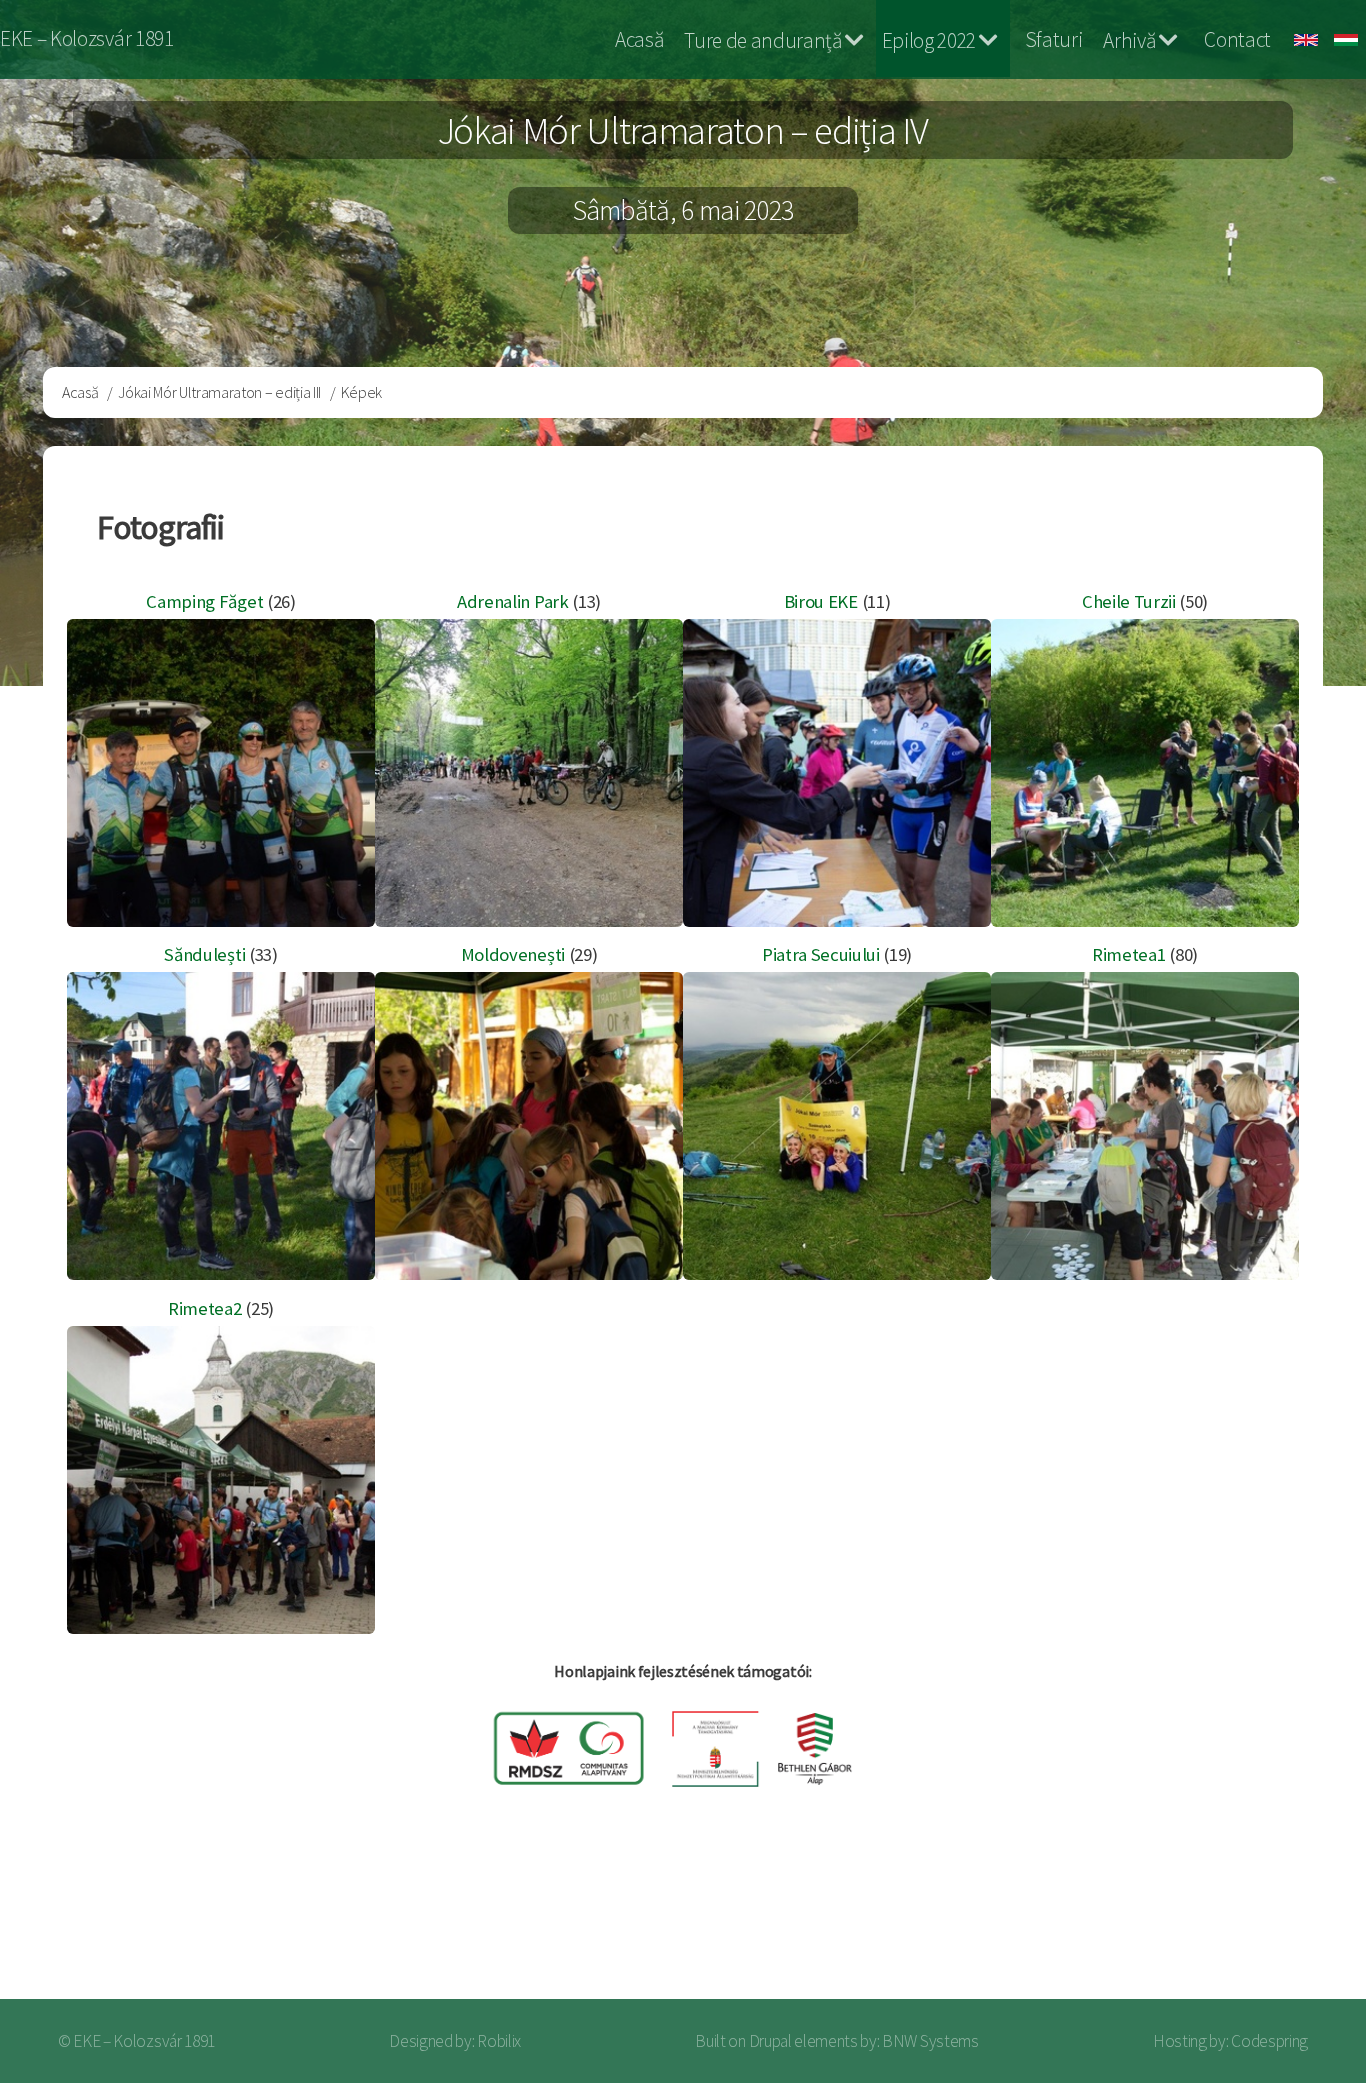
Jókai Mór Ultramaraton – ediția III (219, 392)
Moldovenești (513, 954)
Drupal (770, 2041)
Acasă (639, 39)
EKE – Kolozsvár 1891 (87, 38)
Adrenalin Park (513, 601)
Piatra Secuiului (821, 954)
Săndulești (204, 954)
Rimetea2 (204, 1308)
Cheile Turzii (1129, 601)
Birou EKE (821, 601)
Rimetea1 (1128, 954)
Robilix (499, 2041)
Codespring (1269, 2041)
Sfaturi (1054, 39)
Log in (1295, 1920)
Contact (1237, 39)
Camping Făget (204, 601)
